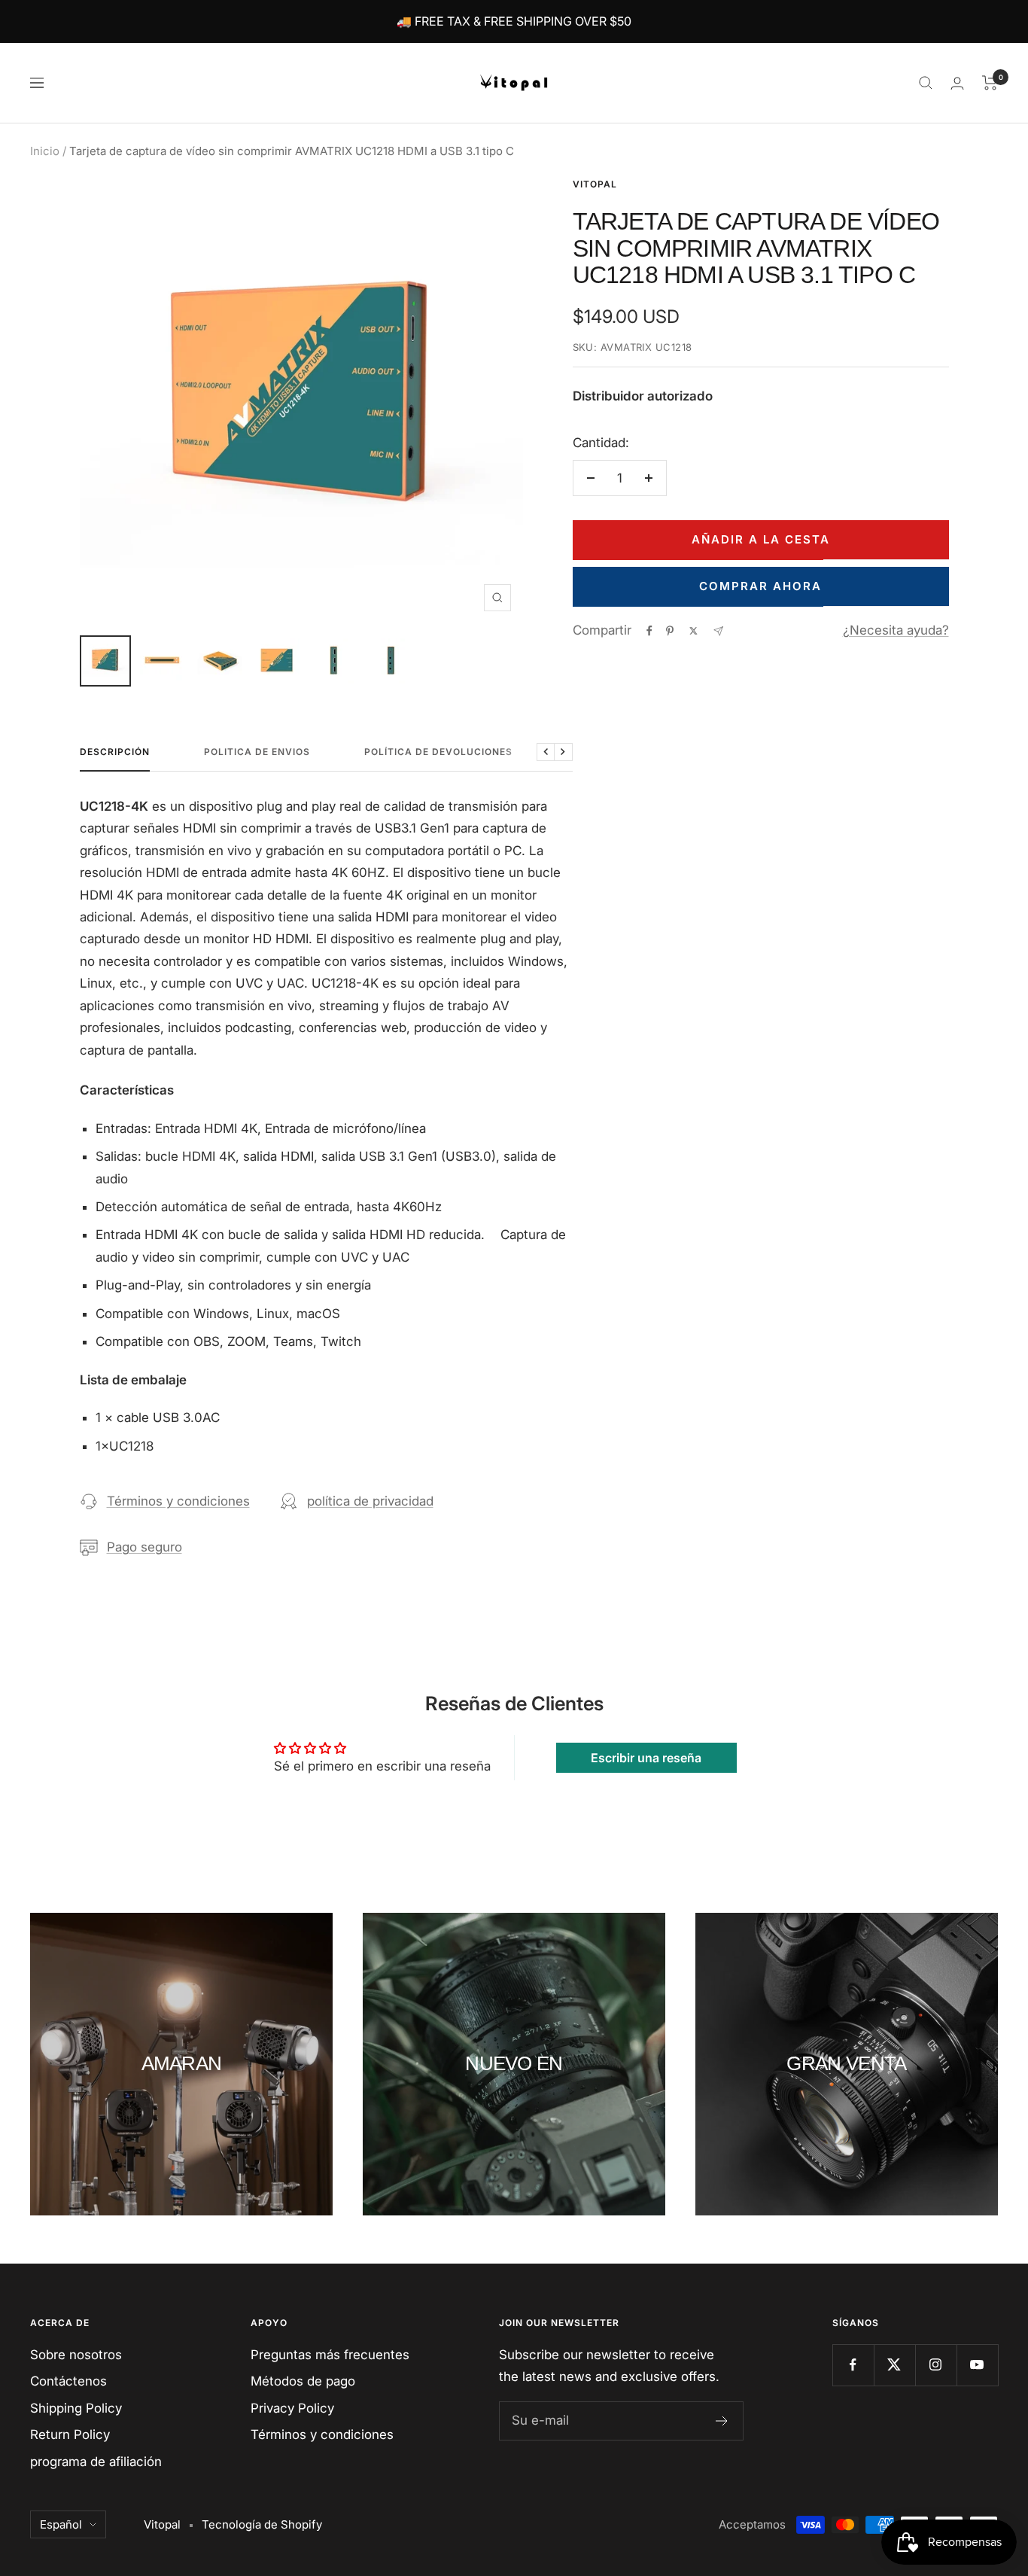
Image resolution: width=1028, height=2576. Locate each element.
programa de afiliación (96, 2462)
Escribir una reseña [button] (646, 1758)
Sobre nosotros (76, 2355)
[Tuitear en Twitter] (693, 631)
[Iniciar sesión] (957, 83)
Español (61, 2524)
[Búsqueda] (926, 83)
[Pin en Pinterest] (670, 631)
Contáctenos (68, 2381)
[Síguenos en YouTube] (977, 2365)
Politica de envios (257, 752)
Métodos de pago (303, 2381)
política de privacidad (370, 1501)
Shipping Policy (76, 2408)
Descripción (115, 752)
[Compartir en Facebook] (649, 631)
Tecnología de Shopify (262, 2524)
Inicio (45, 151)
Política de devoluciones (438, 752)
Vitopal (595, 184)
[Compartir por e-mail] (718, 631)
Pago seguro (144, 1547)
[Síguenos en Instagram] (936, 2365)
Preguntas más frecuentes (330, 2355)
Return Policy (70, 2434)
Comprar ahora (760, 586)
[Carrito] (990, 83)
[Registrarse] (722, 2421)
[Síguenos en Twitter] (894, 2365)
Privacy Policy (292, 2408)
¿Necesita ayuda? (896, 630)
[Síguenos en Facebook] (853, 2365)
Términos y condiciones (178, 1501)
